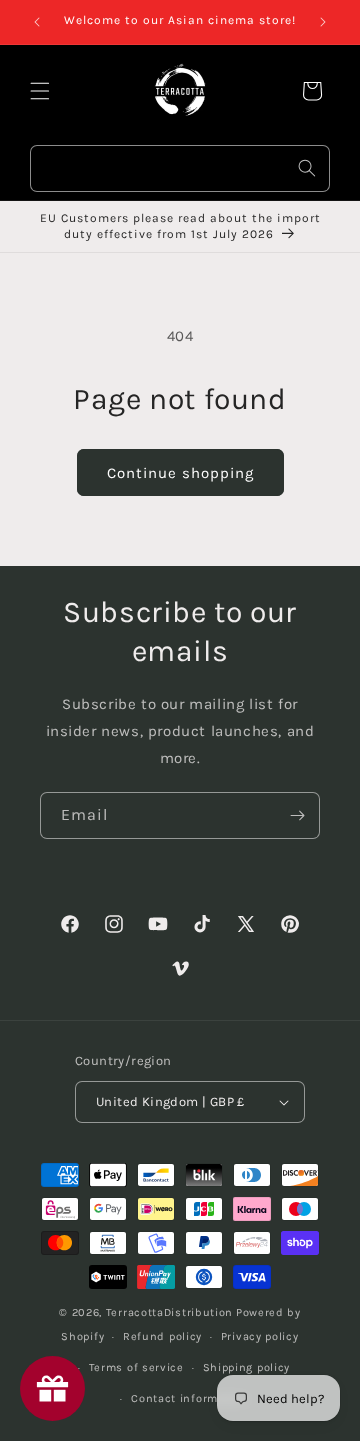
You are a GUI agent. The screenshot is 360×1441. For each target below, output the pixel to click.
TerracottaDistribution (169, 1312)
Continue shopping (180, 473)
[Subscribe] (297, 815)
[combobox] (180, 168)
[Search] (307, 168)
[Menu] (40, 91)
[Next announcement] (323, 22)
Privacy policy (260, 1336)
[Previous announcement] (37, 22)
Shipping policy (247, 1367)
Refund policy (162, 1336)
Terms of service (136, 1367)
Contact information (189, 1398)
